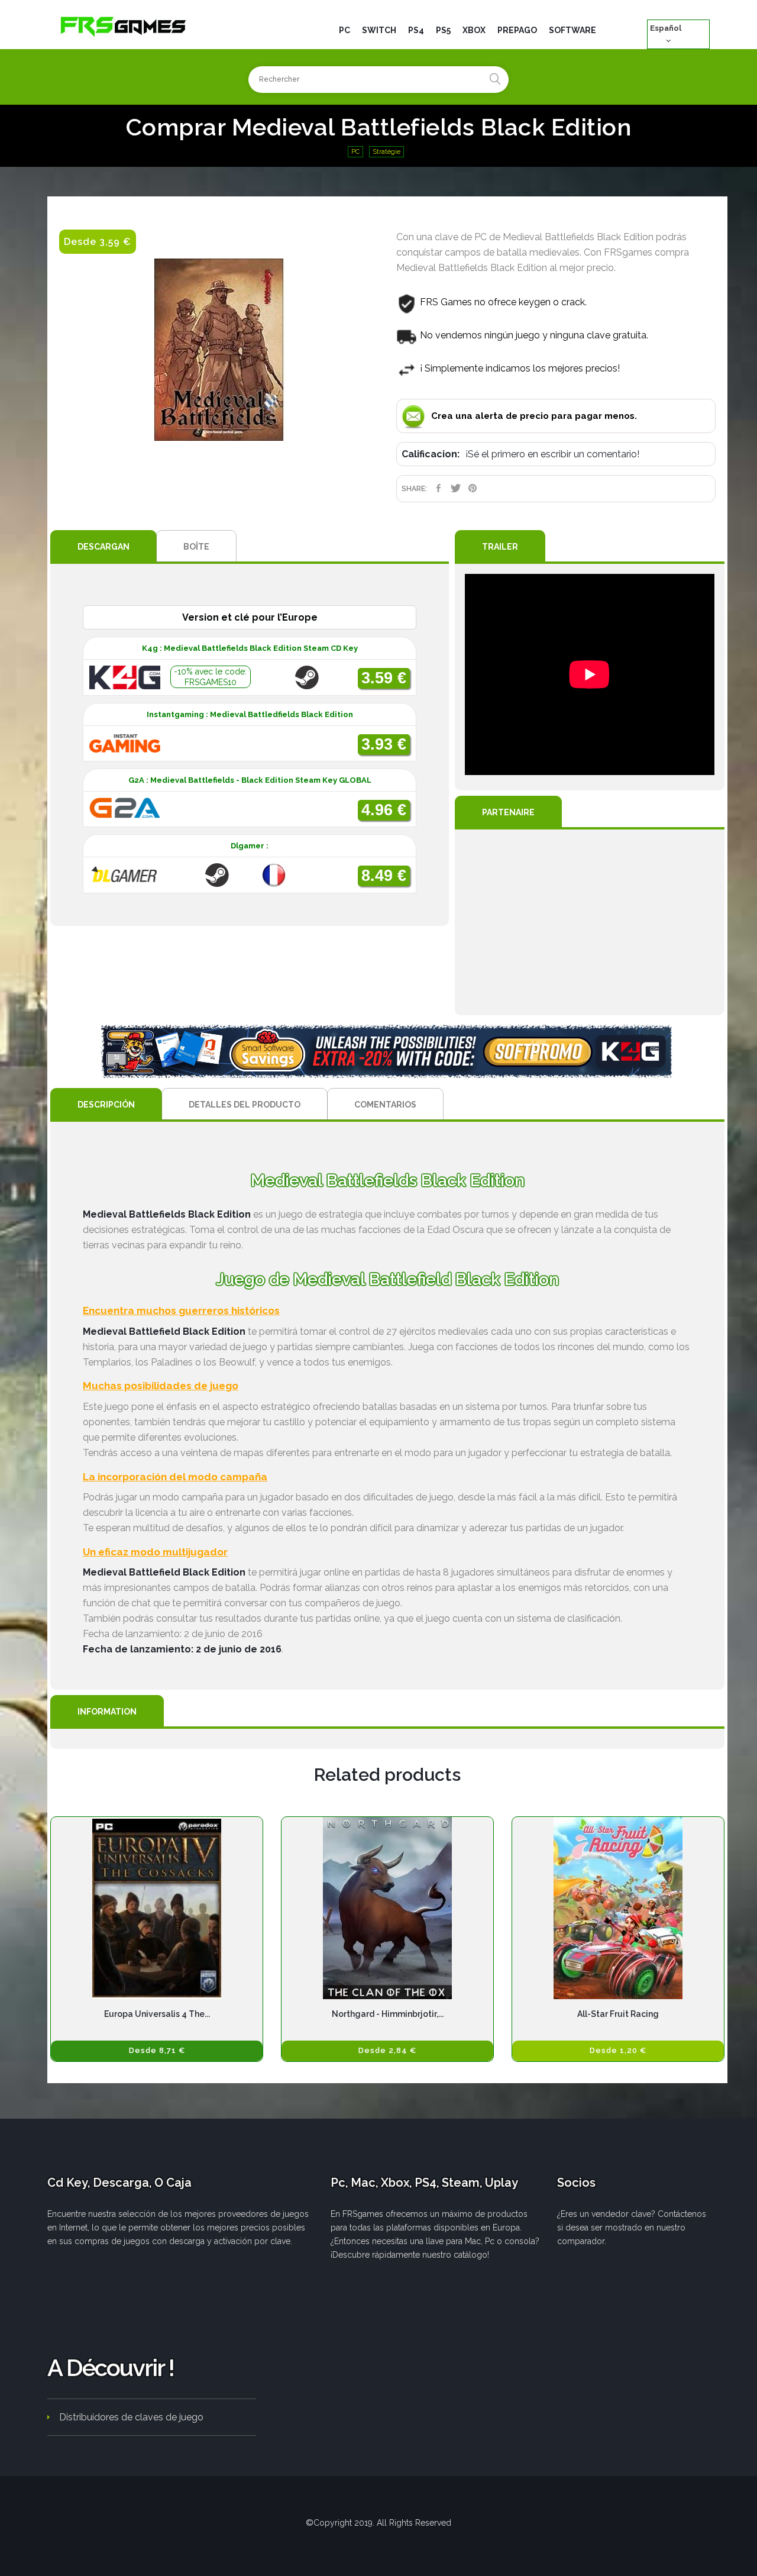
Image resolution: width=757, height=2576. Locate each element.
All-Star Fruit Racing (618, 2014)
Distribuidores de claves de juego (131, 2417)
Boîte (196, 547)
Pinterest (473, 488)
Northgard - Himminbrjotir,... (388, 2014)
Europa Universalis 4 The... (157, 2014)
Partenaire (508, 812)
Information (107, 1712)
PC (355, 152)
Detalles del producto (245, 1105)
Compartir (439, 488)
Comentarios (385, 1105)
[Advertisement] (590, 922)
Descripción (106, 1105)
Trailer (500, 547)
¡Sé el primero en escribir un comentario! (552, 454)
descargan (103, 547)
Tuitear (456, 488)
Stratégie (386, 152)
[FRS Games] (124, 26)
